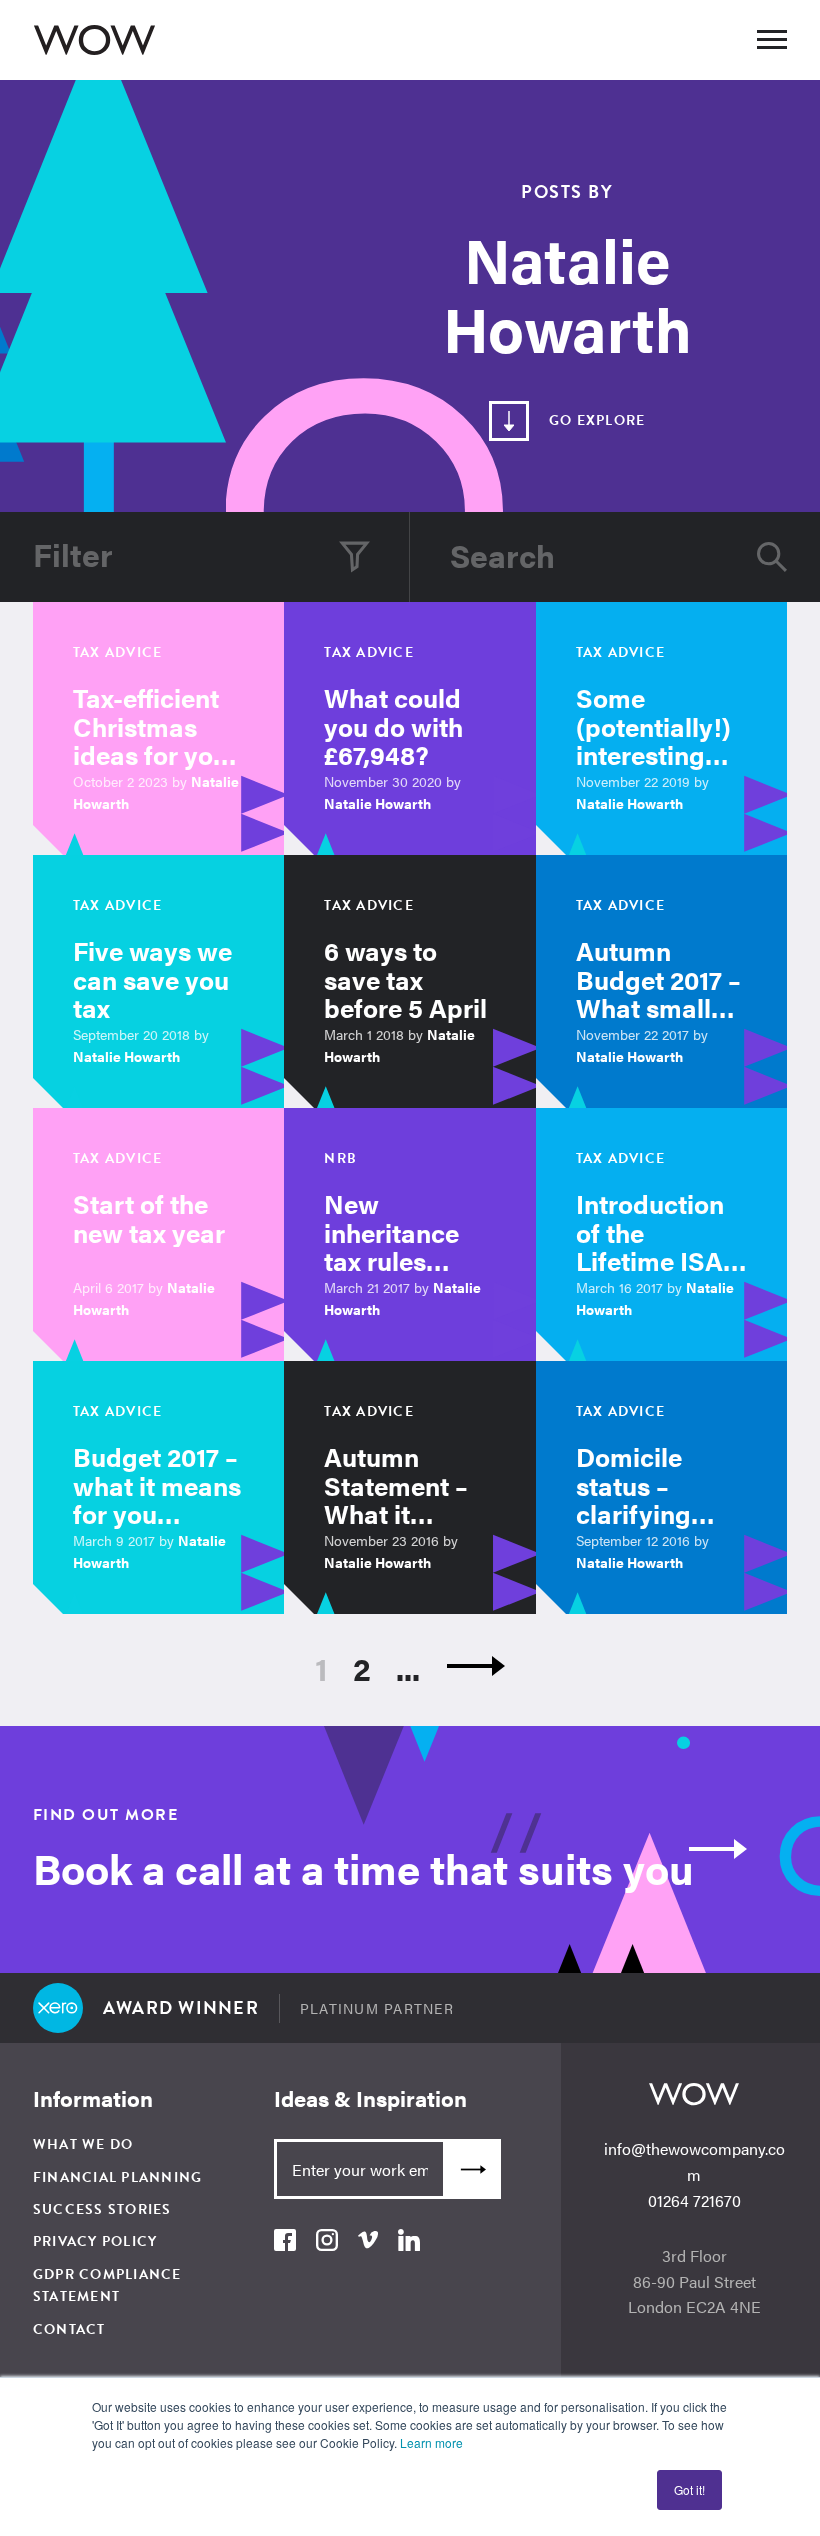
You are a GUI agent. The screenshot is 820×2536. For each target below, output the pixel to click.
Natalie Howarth (377, 803)
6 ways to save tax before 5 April (405, 979)
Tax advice (118, 652)
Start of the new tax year (149, 1218)
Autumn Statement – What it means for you (409, 1499)
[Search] (772, 557)
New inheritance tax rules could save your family (391, 1260)
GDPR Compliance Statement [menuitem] (107, 2285)
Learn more (431, 2442)
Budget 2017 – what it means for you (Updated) (157, 1499)
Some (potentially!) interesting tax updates (653, 740)
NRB (340, 1158)
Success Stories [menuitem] (102, 2209)
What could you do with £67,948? (393, 726)
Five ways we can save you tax (152, 979)
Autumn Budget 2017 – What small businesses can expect (658, 1007)
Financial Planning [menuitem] (118, 2177)
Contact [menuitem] (69, 2329)
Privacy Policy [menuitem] (95, 2241)
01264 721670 (694, 2200)
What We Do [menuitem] (83, 2144)
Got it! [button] (689, 2489)
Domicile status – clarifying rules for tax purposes (647, 1513)
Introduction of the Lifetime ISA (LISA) (650, 1246)
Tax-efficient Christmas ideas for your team (155, 740)
